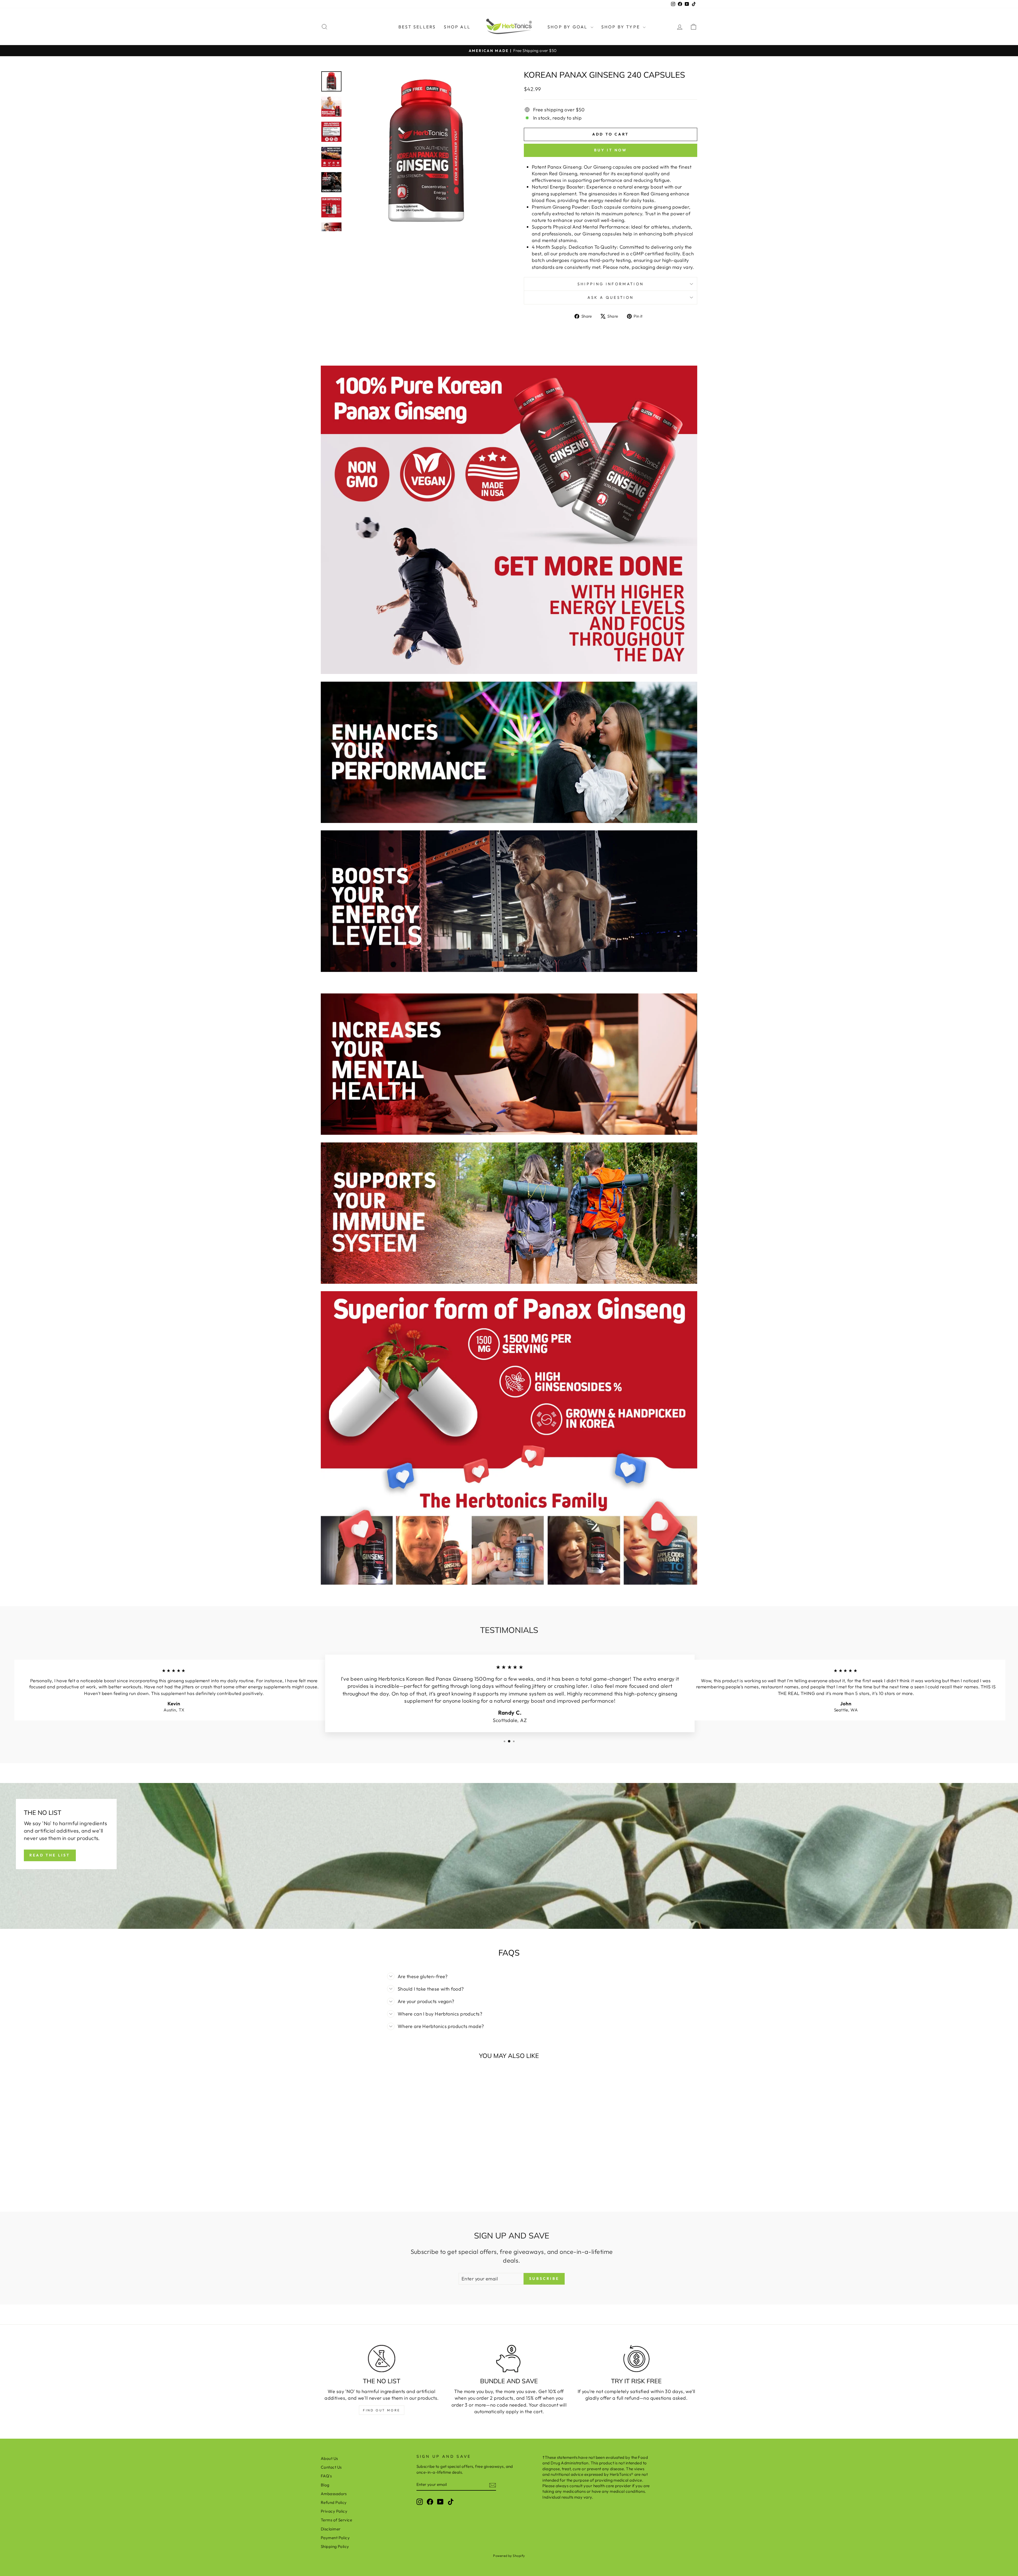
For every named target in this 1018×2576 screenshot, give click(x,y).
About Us (329, 2458)
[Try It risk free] (636, 2359)
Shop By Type (622, 27)
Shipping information (611, 284)
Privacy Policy (334, 2511)
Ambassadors (334, 2494)
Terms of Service (336, 2520)
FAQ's (326, 2476)
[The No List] (382, 2359)
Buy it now (611, 150)
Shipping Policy (335, 2546)
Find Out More (382, 2410)
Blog (325, 2485)
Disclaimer (331, 2529)
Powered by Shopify (509, 2556)
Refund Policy (334, 2502)
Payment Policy (335, 2538)
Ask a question (611, 297)
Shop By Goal (568, 27)
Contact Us (331, 2467)
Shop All (457, 27)
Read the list (50, 1855)
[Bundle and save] (509, 2359)
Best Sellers (417, 27)
